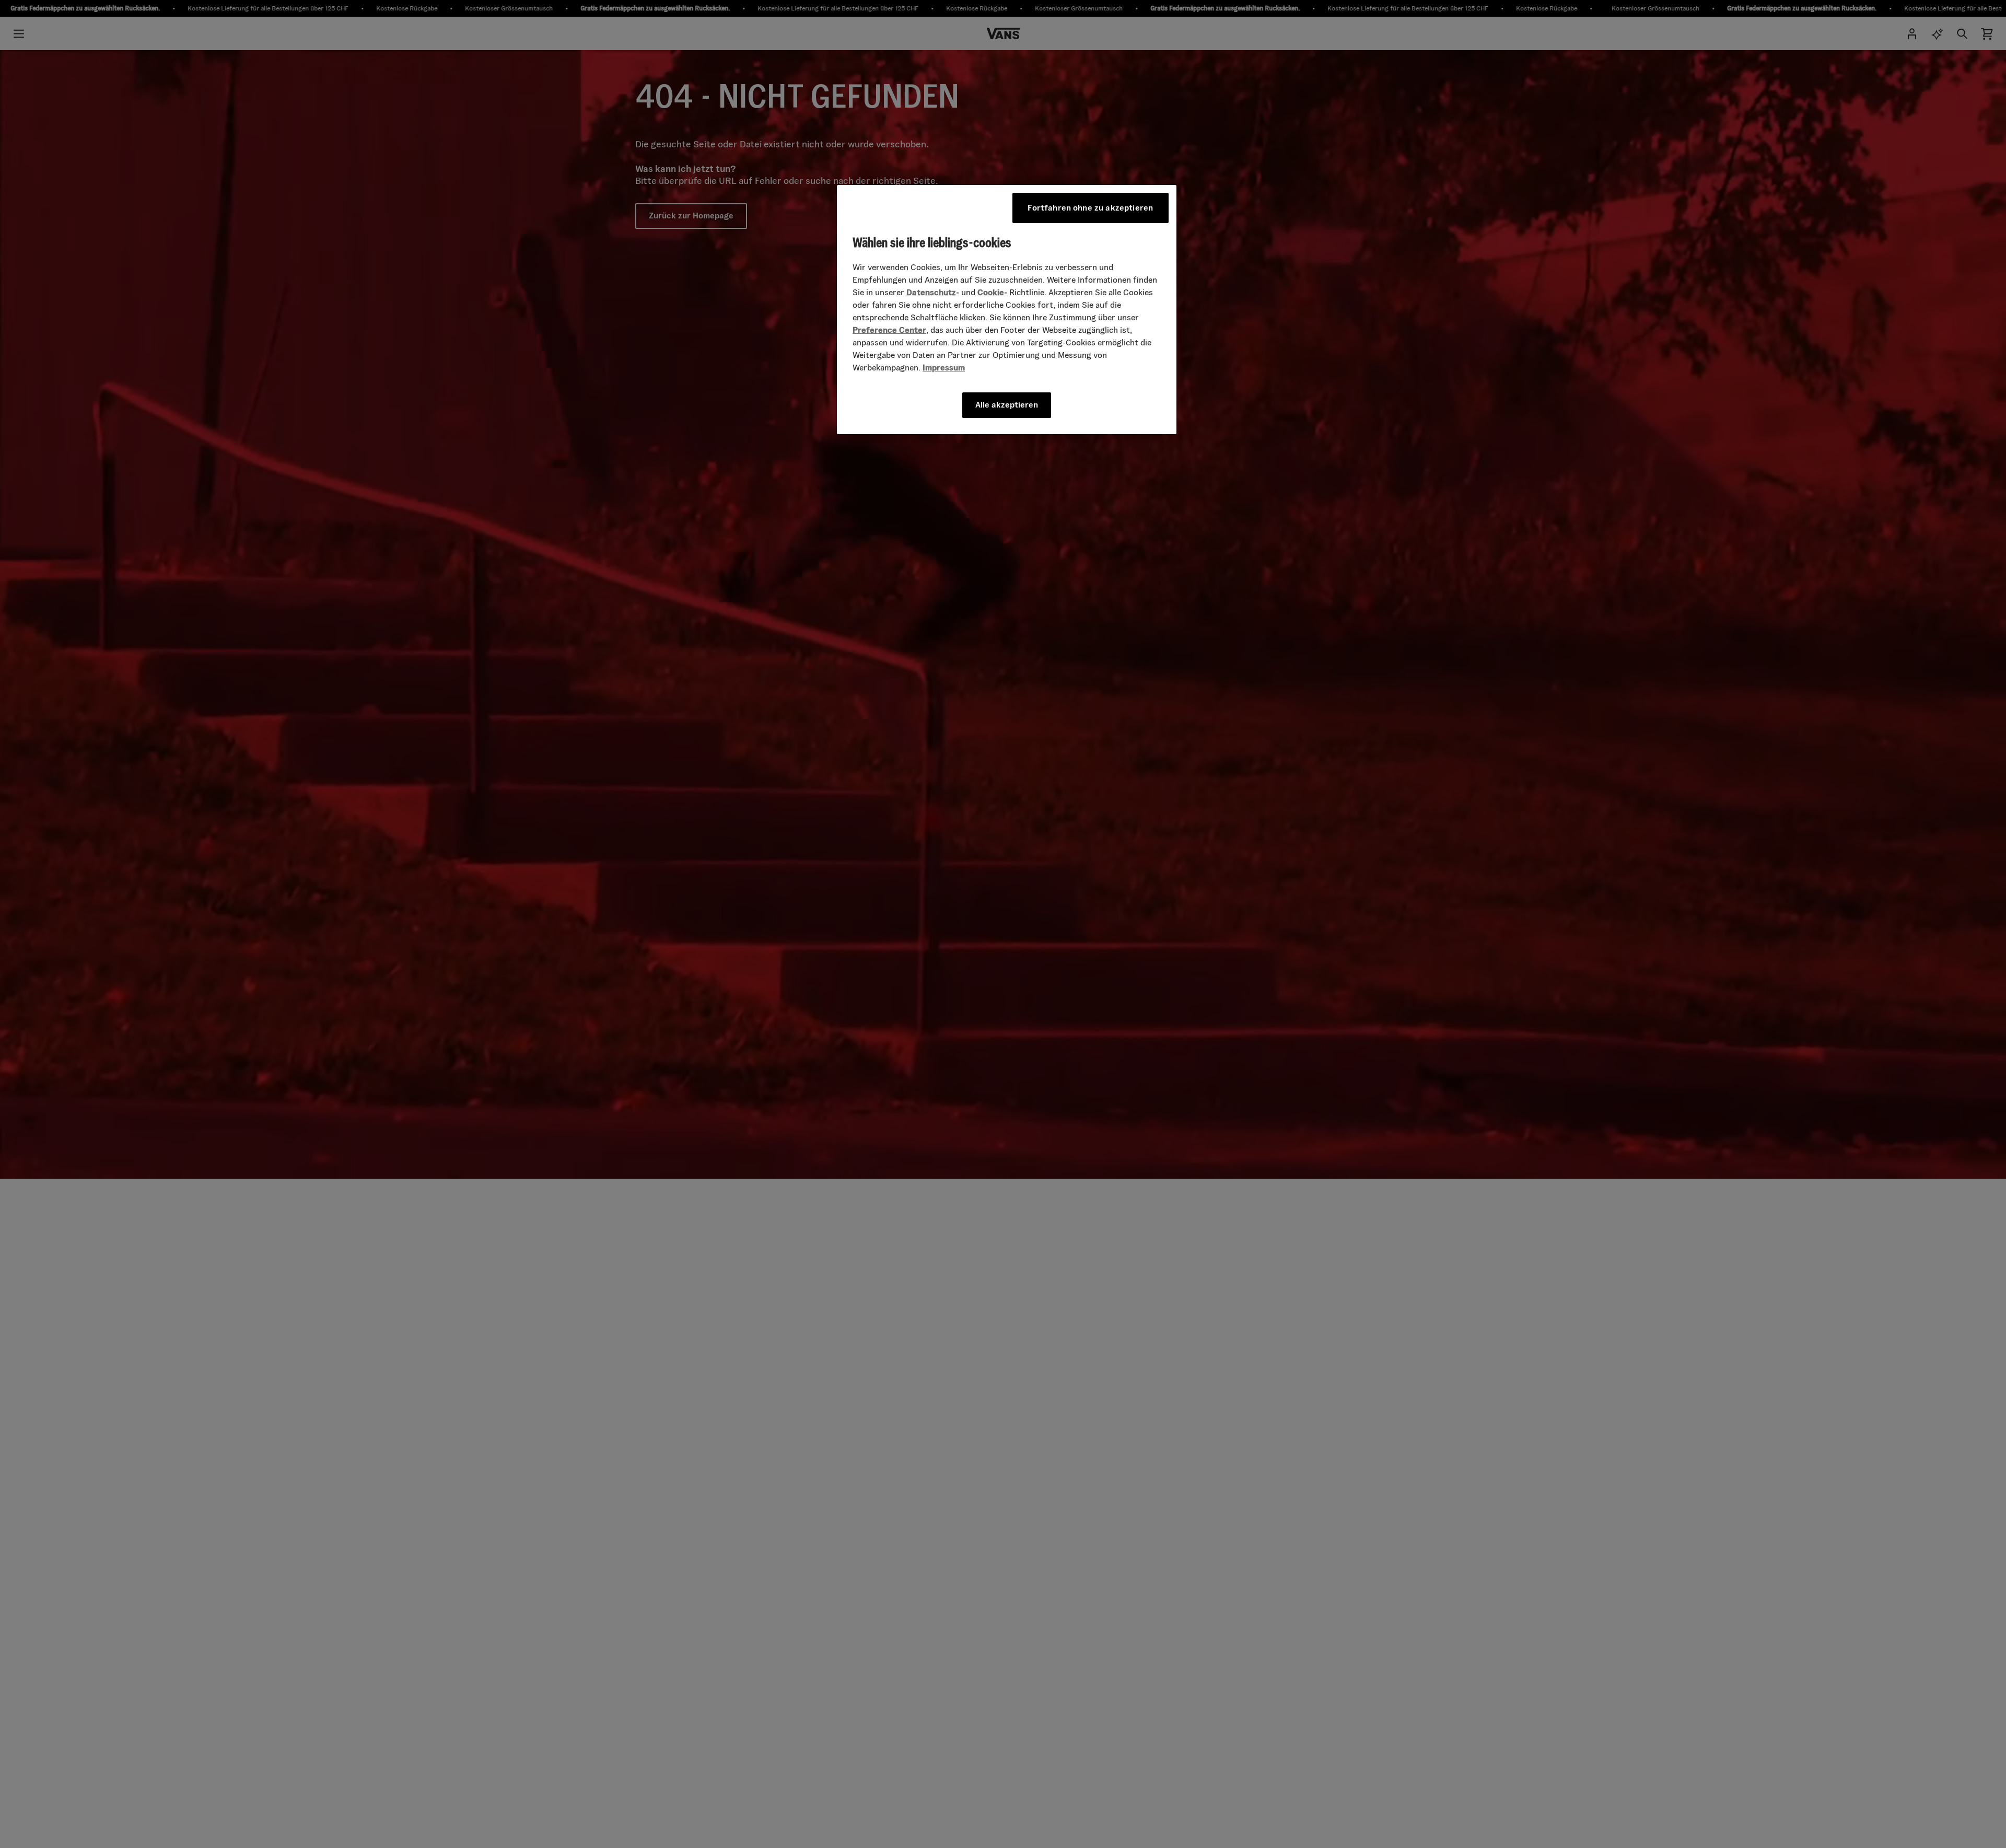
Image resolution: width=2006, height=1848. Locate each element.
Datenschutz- (933, 292)
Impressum (944, 368)
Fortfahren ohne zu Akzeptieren (1090, 208)
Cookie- (992, 292)
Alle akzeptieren (1007, 405)
